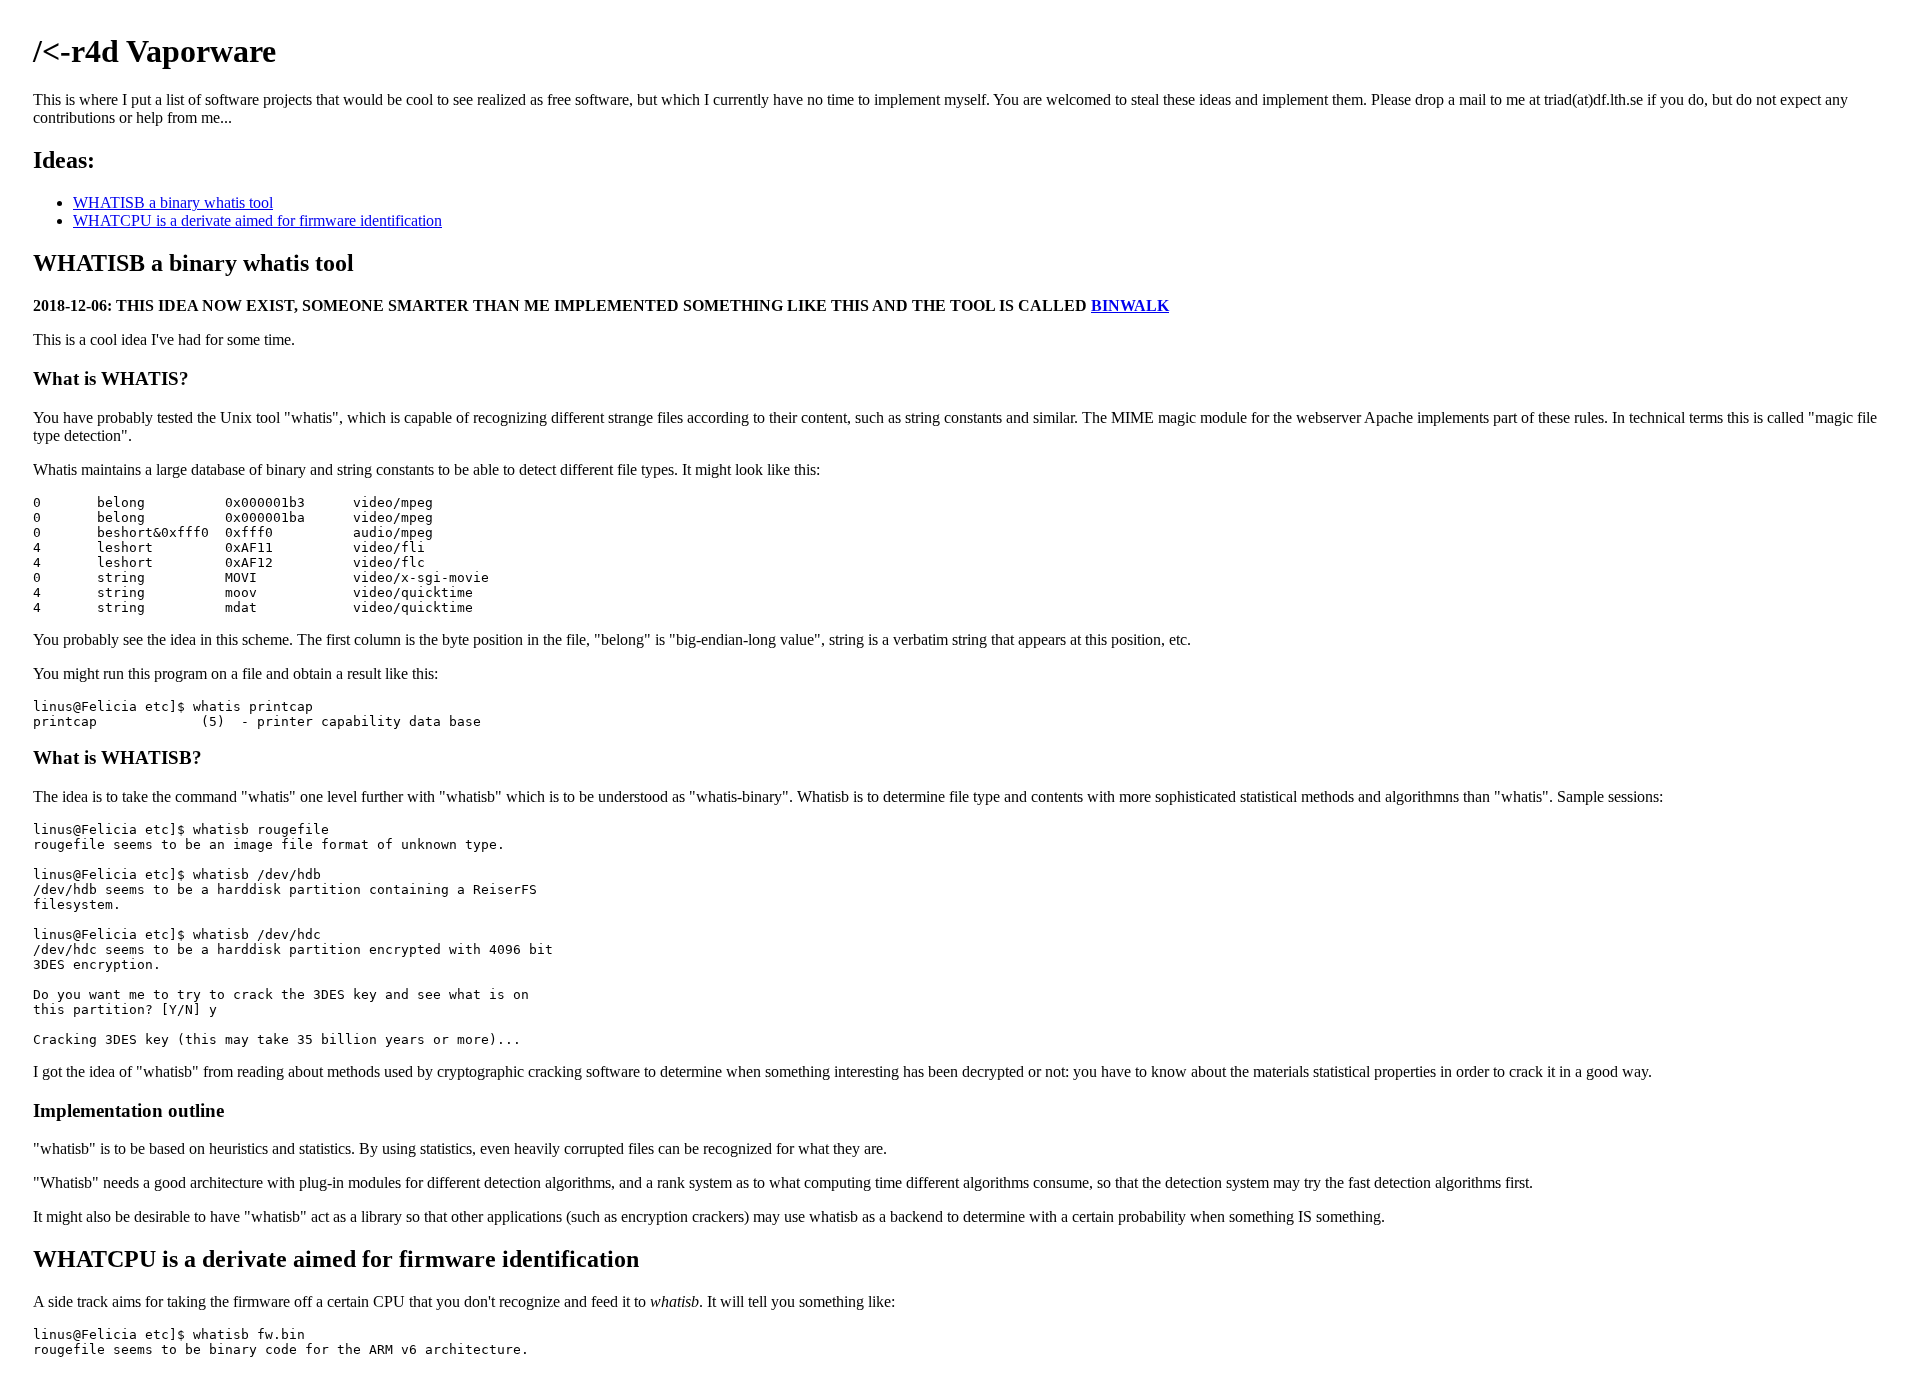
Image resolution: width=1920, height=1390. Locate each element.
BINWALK (1130, 305)
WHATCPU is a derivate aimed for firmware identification (257, 220)
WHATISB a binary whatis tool (173, 202)
